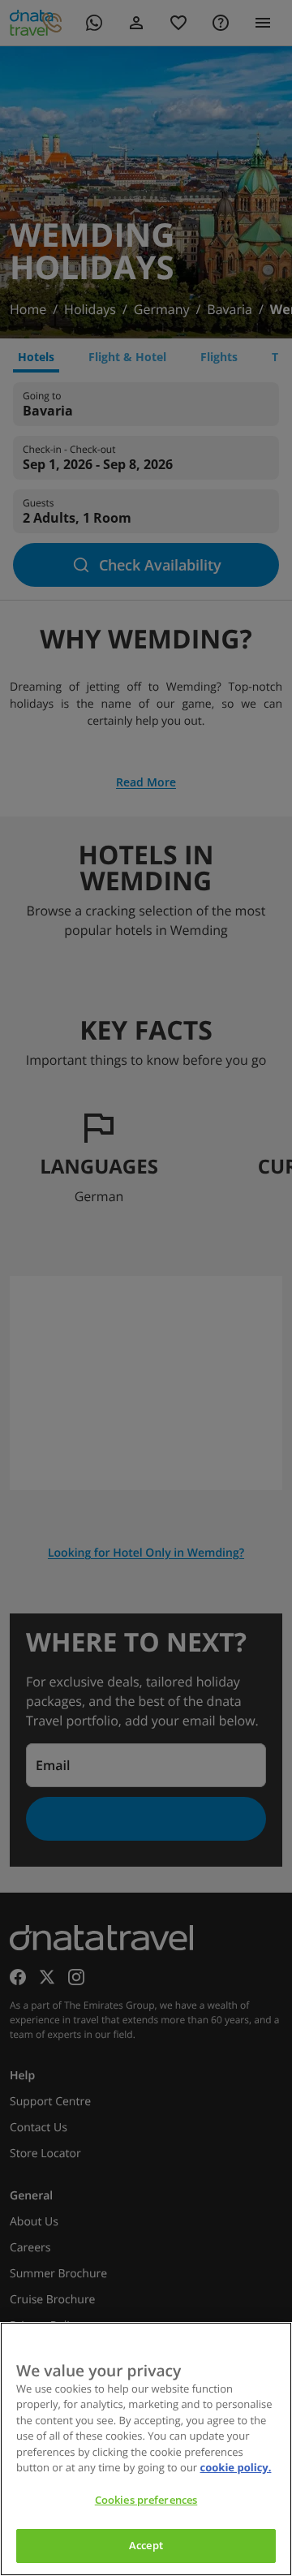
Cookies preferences (146, 2500)
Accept (146, 2545)
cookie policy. (236, 2467)
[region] (146, 2449)
